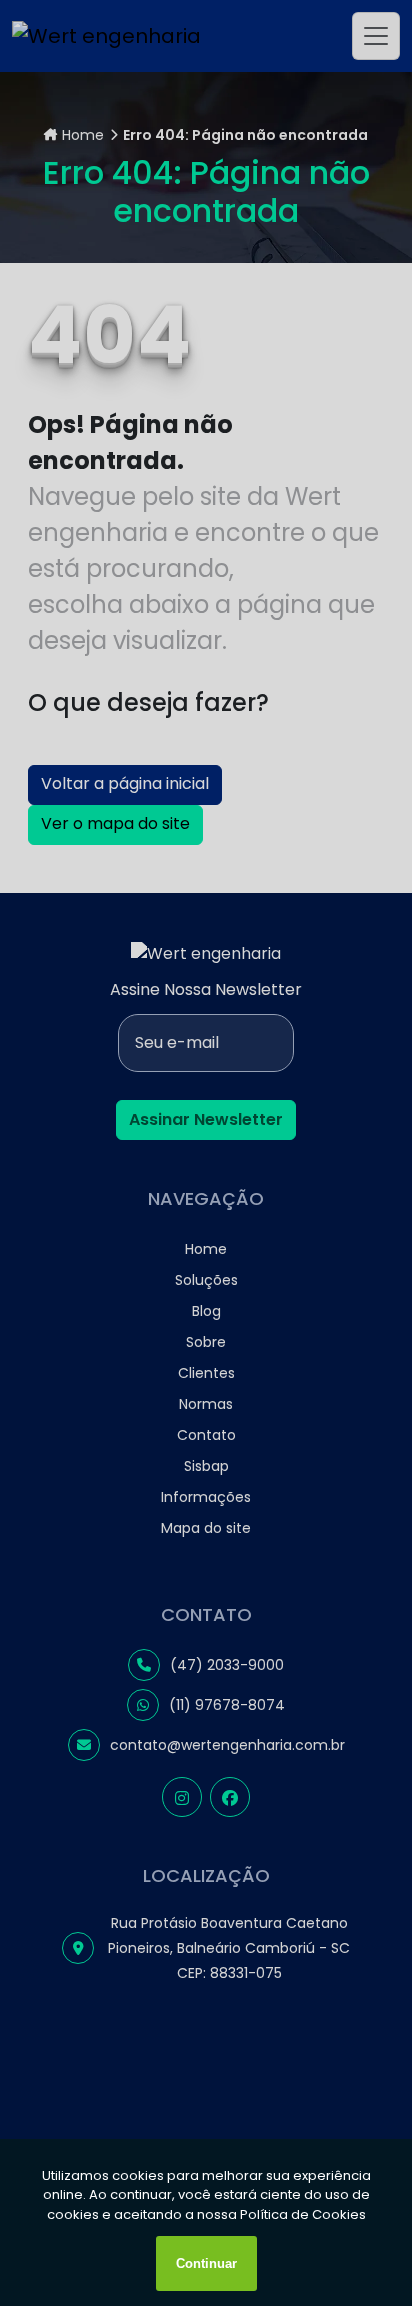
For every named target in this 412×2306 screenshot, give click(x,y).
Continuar (206, 2263)
